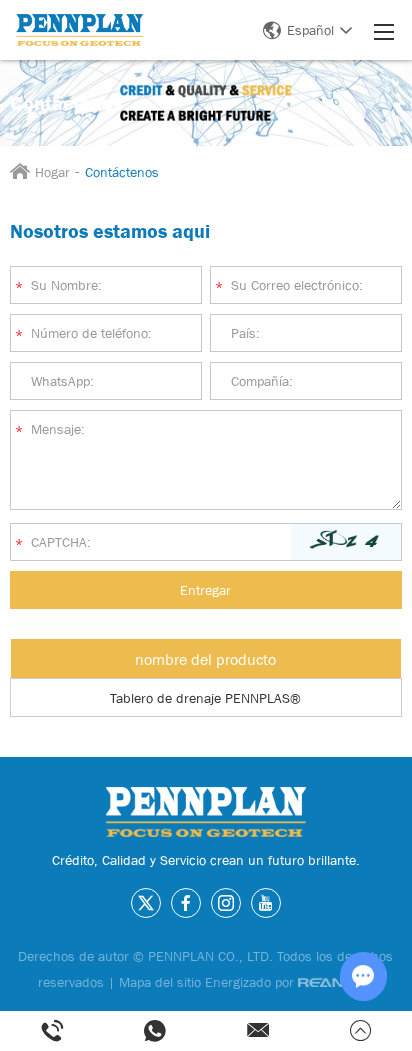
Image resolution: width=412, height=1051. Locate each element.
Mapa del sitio (160, 982)
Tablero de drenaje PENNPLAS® (205, 698)
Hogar (52, 172)
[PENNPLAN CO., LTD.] (80, 29)
